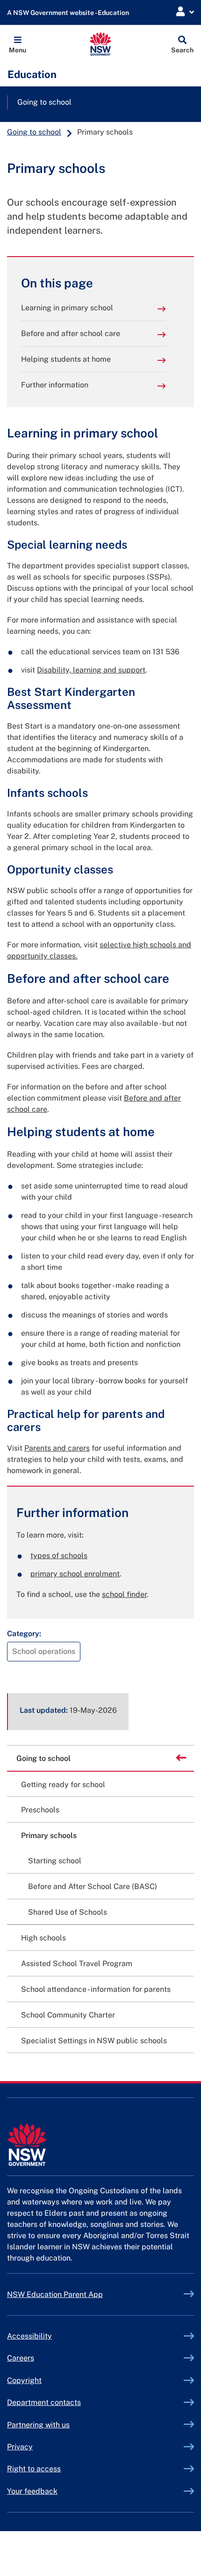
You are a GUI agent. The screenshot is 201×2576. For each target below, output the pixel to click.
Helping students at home (66, 359)
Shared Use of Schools (68, 1912)
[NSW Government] (100, 2145)
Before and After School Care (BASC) (93, 1886)
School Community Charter (68, 2015)
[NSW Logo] (101, 44)
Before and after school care (71, 333)
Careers (21, 2358)
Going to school (44, 102)
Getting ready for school (63, 1785)
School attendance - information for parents (96, 1989)
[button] (18, 44)
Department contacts (44, 2402)
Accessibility (29, 2336)
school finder (124, 1594)
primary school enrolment (75, 1574)
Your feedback (32, 2491)
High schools (43, 1938)
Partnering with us (38, 2425)
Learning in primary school (67, 308)
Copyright (24, 2380)
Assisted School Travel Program (77, 1964)
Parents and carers (57, 1448)
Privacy (20, 2447)
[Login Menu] (185, 12)
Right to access (34, 2469)
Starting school (55, 1861)
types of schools (59, 1556)
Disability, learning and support (91, 670)
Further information (55, 385)
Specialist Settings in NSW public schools (94, 2041)
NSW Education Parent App (55, 2294)
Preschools (40, 1810)
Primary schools (49, 1835)
